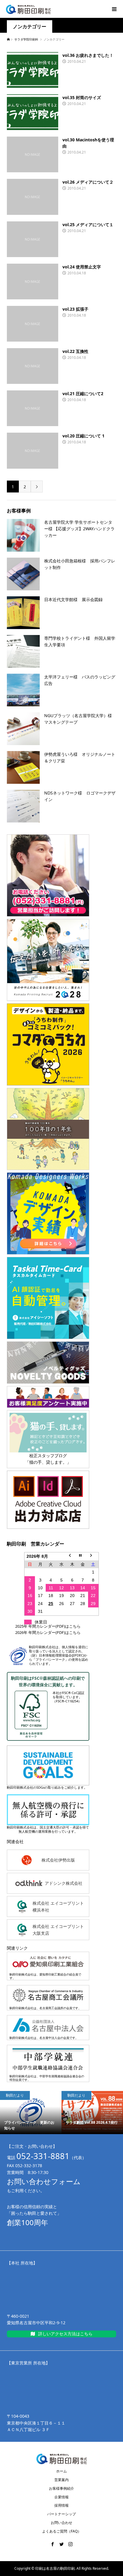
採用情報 (61, 2505)
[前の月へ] (72, 1556)
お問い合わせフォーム (44, 2181)
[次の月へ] (93, 1556)
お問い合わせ (61, 2523)
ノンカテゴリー (30, 27)
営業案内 (61, 2480)
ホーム (61, 2471)
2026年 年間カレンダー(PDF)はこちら (48, 1632)
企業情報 (61, 2497)
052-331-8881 (43, 2156)
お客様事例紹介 (61, 2488)
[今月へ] (83, 1556)
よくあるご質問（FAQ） (62, 2531)
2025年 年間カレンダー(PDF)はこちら (48, 1626)
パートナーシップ (61, 2514)
